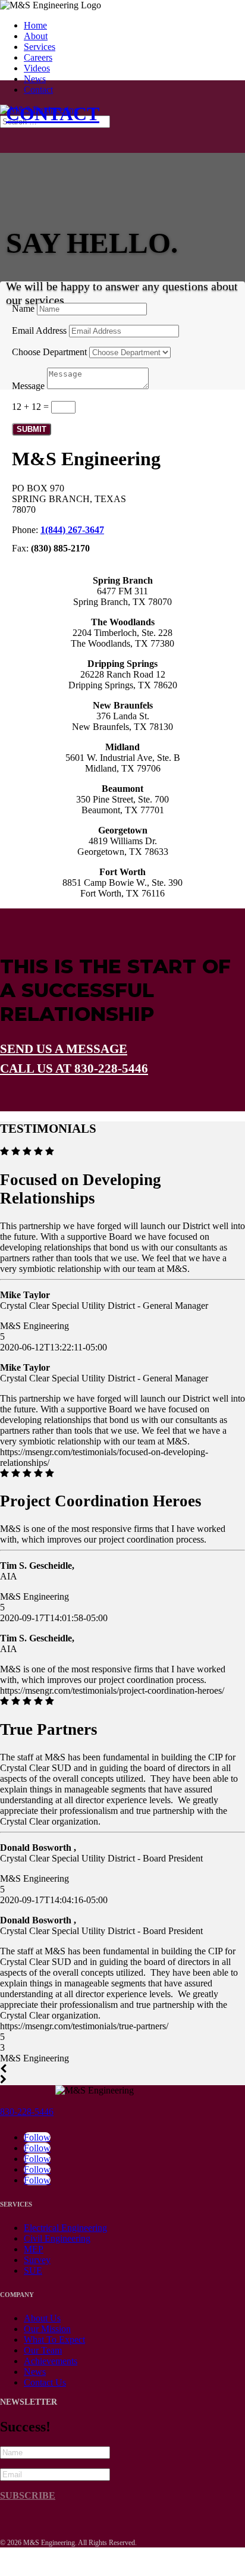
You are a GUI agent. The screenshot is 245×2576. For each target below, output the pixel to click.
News (35, 79)
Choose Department (49, 352)
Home (35, 25)
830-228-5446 (27, 2112)
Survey (37, 2260)
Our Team (43, 2350)
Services (40, 47)
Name (23, 308)
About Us (42, 2318)
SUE (33, 2271)
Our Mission (47, 2329)
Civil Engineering (57, 2238)
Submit (32, 429)
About (36, 36)
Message (28, 386)
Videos (37, 68)
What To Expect (54, 2340)
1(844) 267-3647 (72, 530)
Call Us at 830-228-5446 (74, 1068)
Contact (38, 90)
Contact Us (45, 2382)
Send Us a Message (64, 1049)
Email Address (39, 330)
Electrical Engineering (65, 2228)
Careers (38, 57)
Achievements (51, 2361)
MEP (34, 2249)
